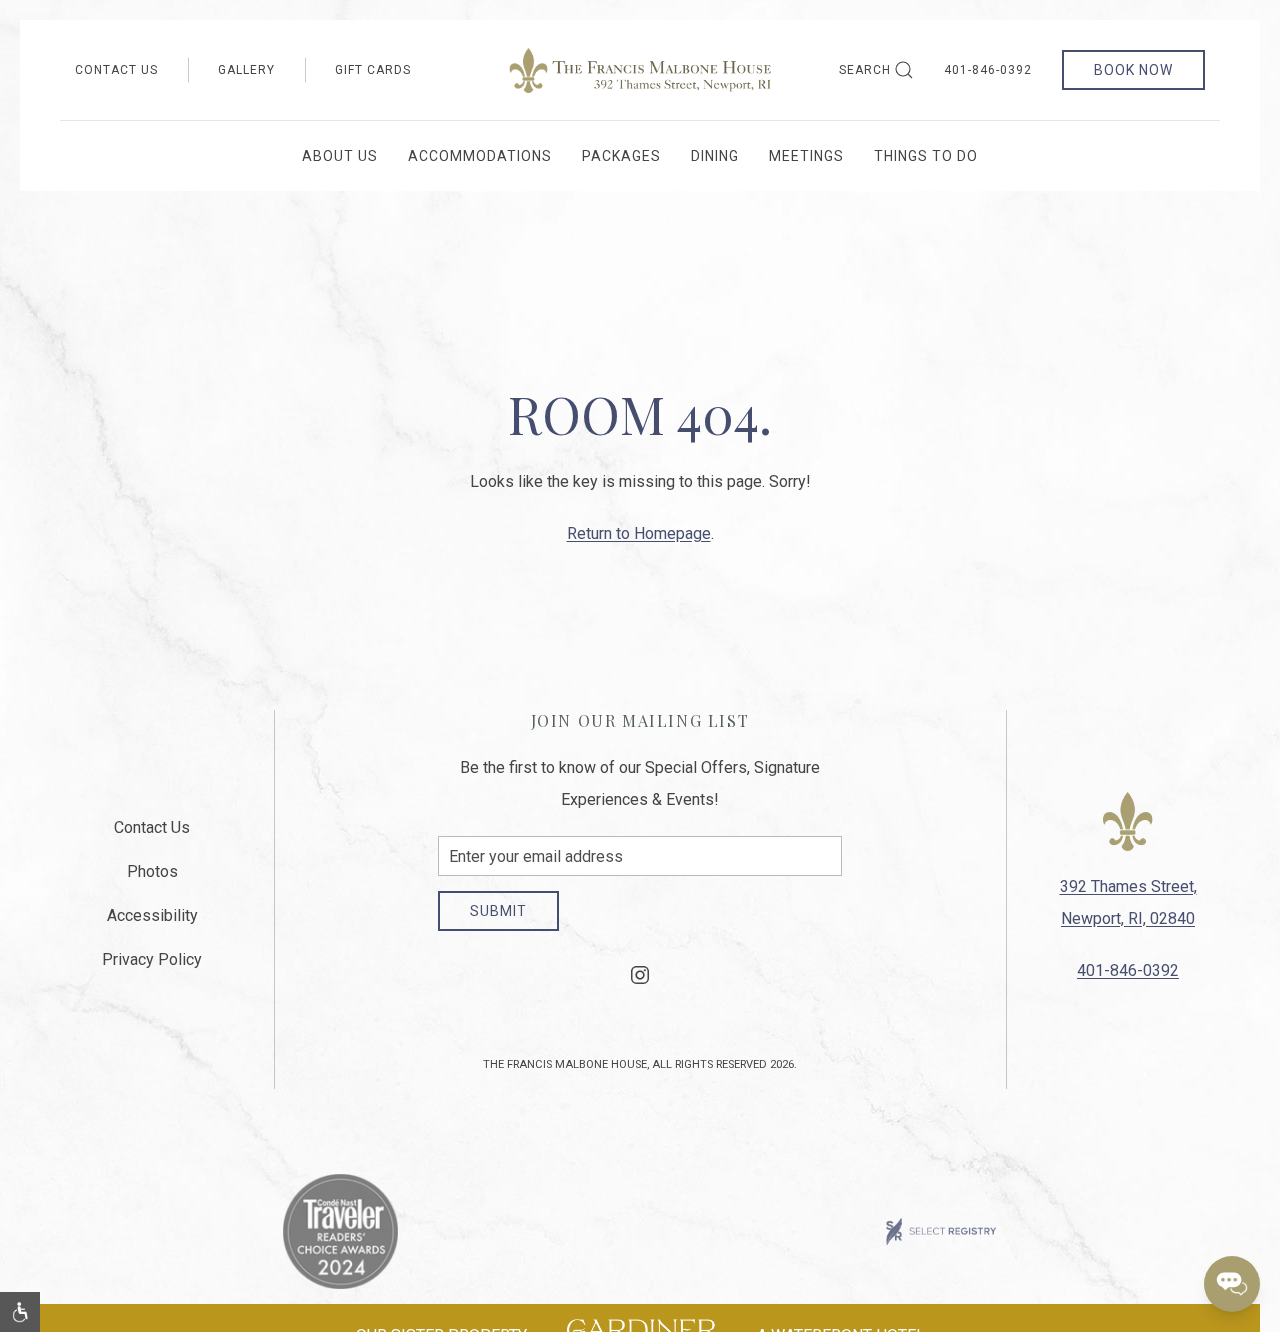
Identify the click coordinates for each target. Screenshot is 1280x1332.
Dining (715, 156)
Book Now (1133, 70)
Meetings (806, 156)
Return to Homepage (639, 533)
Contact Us (116, 70)
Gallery (246, 70)
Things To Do (926, 156)
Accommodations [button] (480, 156)
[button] (20, 1312)
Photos (152, 871)
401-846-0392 (988, 70)
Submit (498, 911)
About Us (340, 156)
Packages (621, 156)
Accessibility (152, 915)
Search (865, 70)
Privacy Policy (152, 959)
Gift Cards (373, 70)
